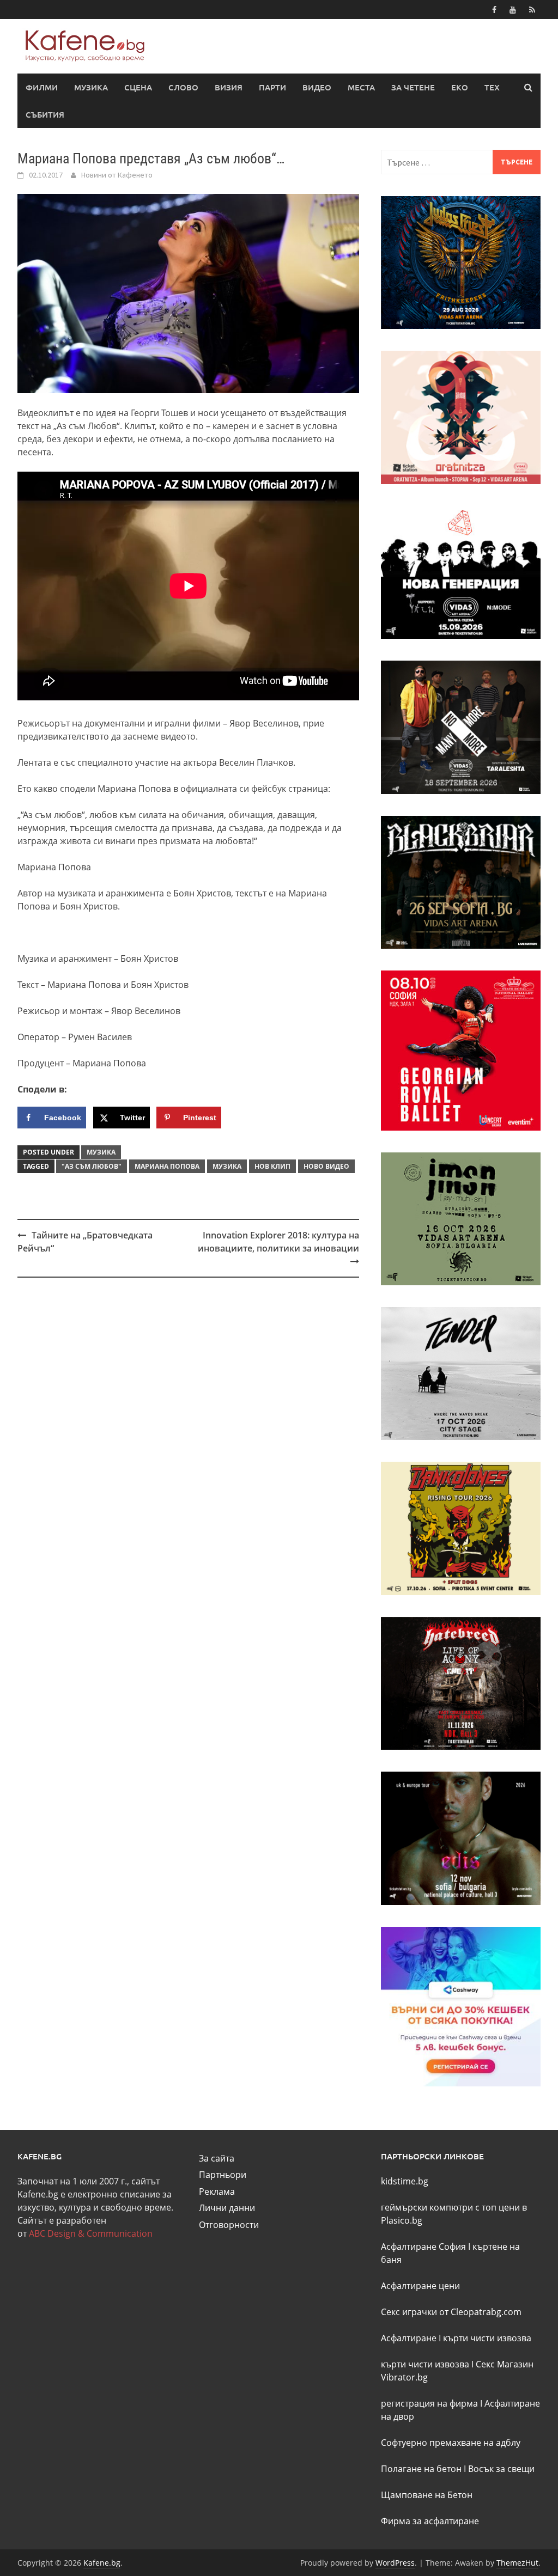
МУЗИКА (91, 87)
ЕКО (460, 87)
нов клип (272, 1166)
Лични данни (227, 2208)
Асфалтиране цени (420, 2286)
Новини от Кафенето (117, 175)
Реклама (217, 2192)
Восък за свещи (501, 2469)
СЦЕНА (138, 87)
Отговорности (229, 2225)
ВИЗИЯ (229, 87)
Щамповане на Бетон (427, 2495)
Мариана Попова (167, 1166)
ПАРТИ (272, 87)
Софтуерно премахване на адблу (451, 2443)
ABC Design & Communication (91, 2233)
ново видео (326, 1166)
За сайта (217, 2158)
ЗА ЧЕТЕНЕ (413, 87)
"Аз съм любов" (92, 1166)
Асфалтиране (409, 2338)
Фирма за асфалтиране (430, 2521)
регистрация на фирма (429, 2403)
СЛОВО (183, 87)
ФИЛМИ (42, 87)
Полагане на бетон (421, 2469)
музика (227, 1166)
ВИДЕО (317, 87)
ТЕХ (492, 87)
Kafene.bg (102, 2563)
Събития (45, 114)
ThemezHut (517, 2563)
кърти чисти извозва (487, 2338)
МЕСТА (361, 87)
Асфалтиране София (423, 2247)
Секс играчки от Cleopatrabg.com (451, 2312)
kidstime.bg (405, 2181)
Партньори (223, 2175)
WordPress (395, 2563)
